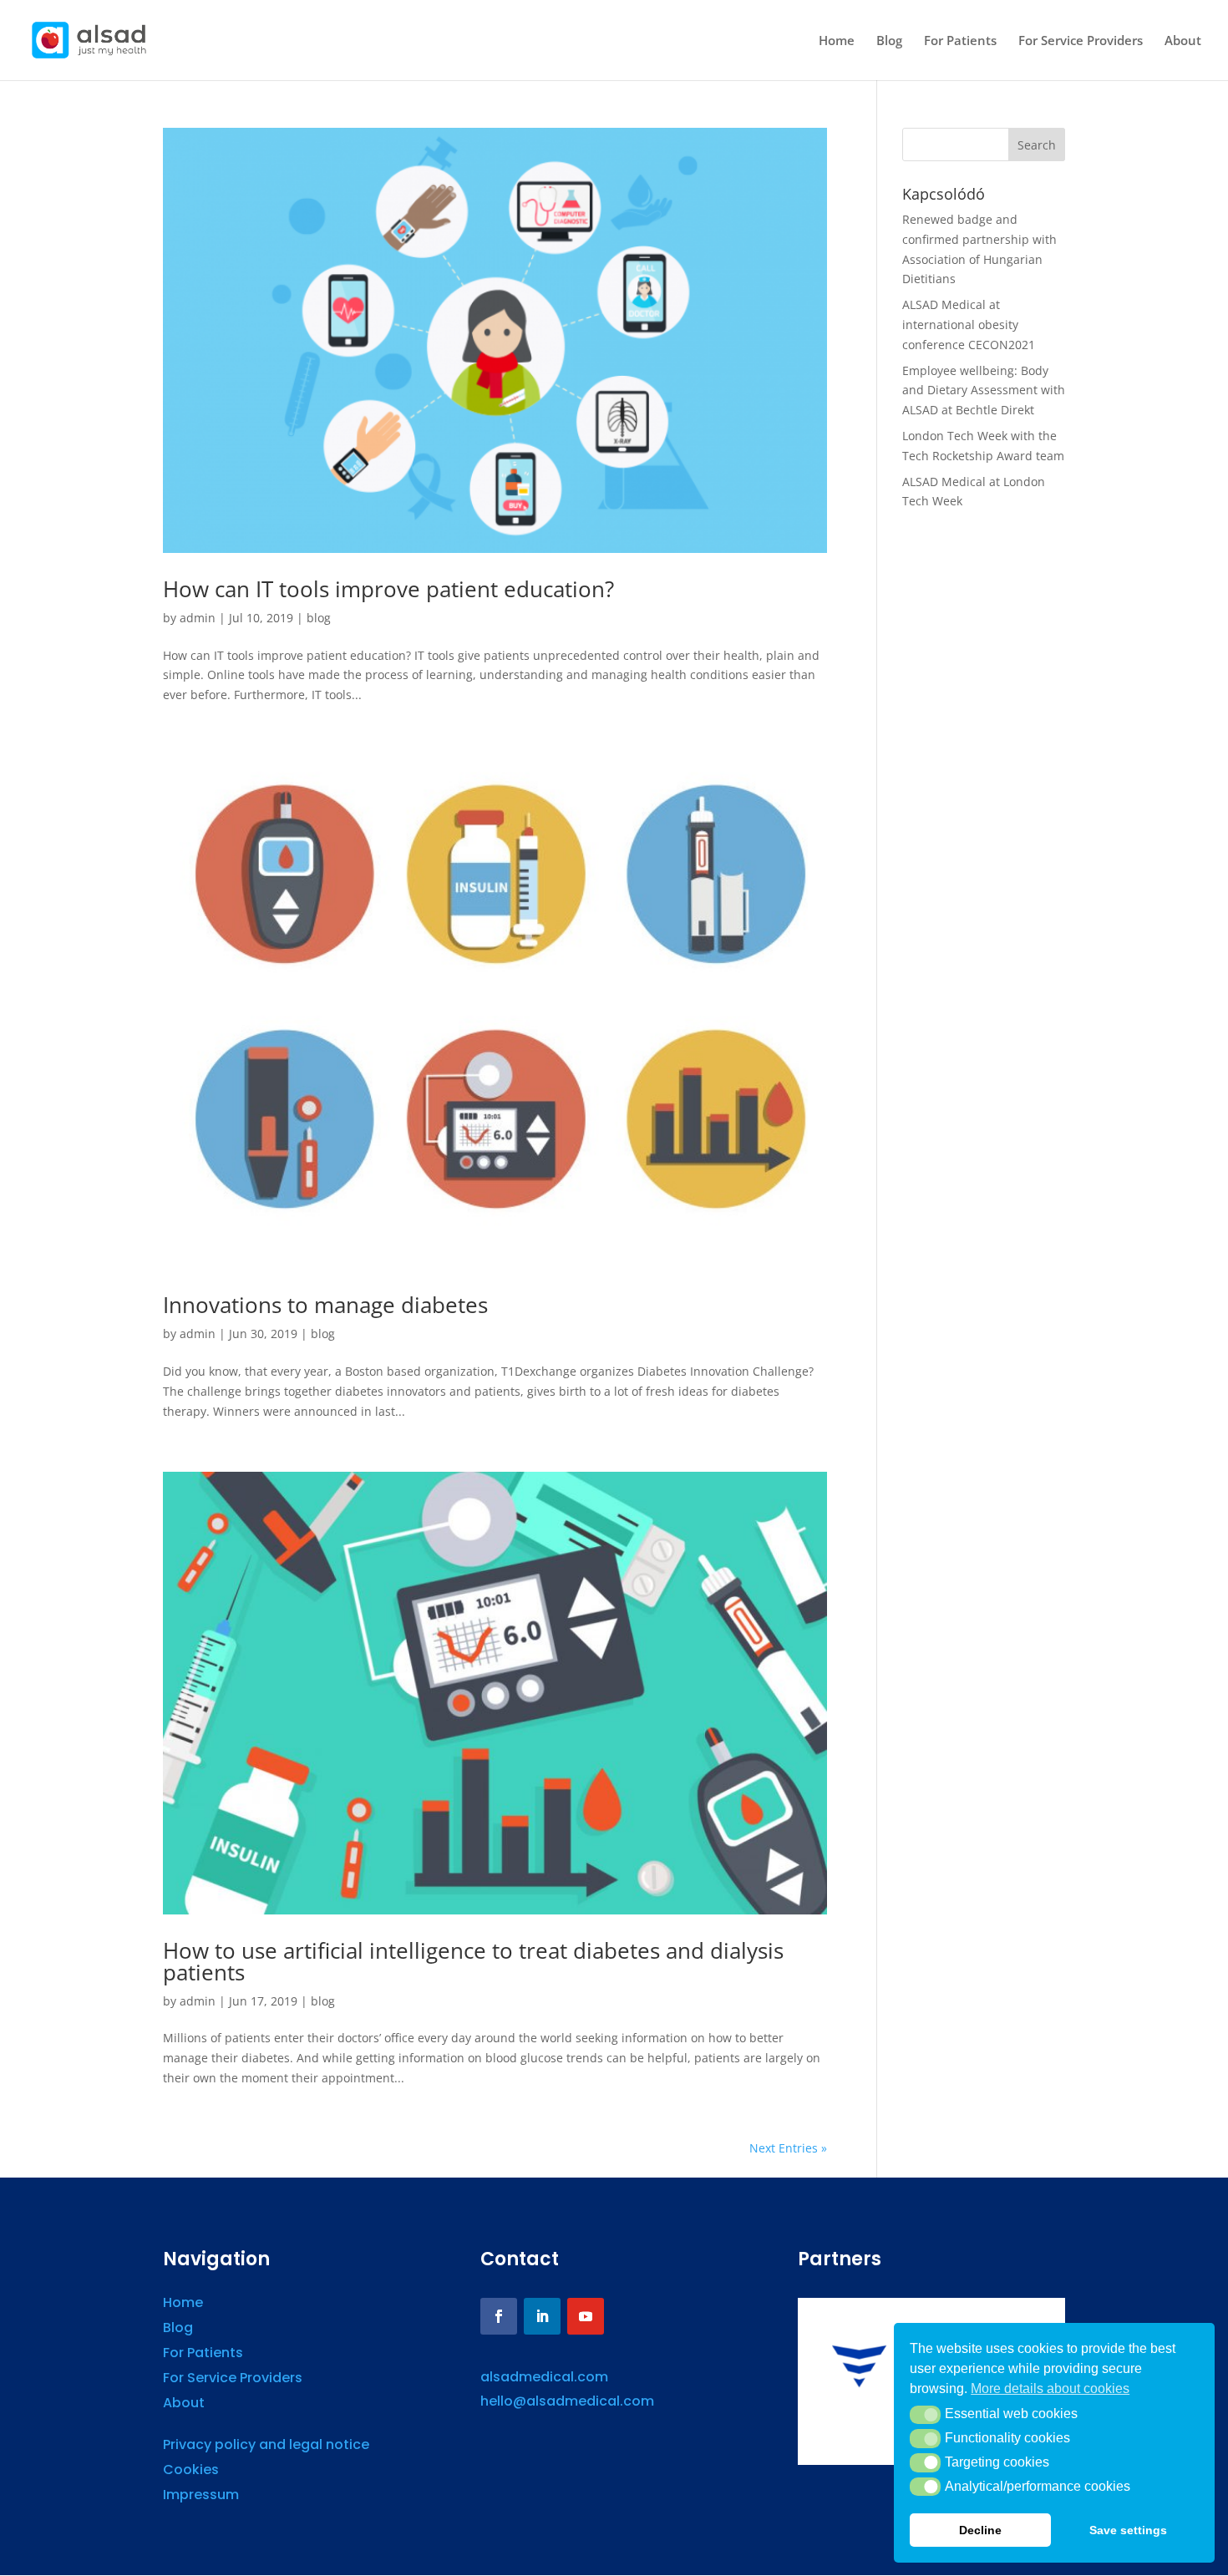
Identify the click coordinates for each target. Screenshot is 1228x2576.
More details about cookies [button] (1050, 2388)
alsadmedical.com (544, 2377)
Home (837, 41)
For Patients (960, 41)
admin (198, 618)
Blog (889, 41)
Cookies (191, 2472)
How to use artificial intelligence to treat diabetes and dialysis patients (473, 1961)
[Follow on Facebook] (499, 2316)
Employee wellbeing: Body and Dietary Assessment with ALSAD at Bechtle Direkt (984, 390)
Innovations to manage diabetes (325, 1305)
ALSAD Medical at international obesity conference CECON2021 (969, 325)
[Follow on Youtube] (586, 2316)
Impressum (201, 2497)
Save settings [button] (1128, 2530)
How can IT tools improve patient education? (388, 589)
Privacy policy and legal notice (266, 2447)
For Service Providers (1081, 41)
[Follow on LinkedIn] (542, 2316)
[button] (925, 2415)
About (1183, 41)
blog (319, 618)
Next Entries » (788, 2148)
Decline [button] (980, 2530)
